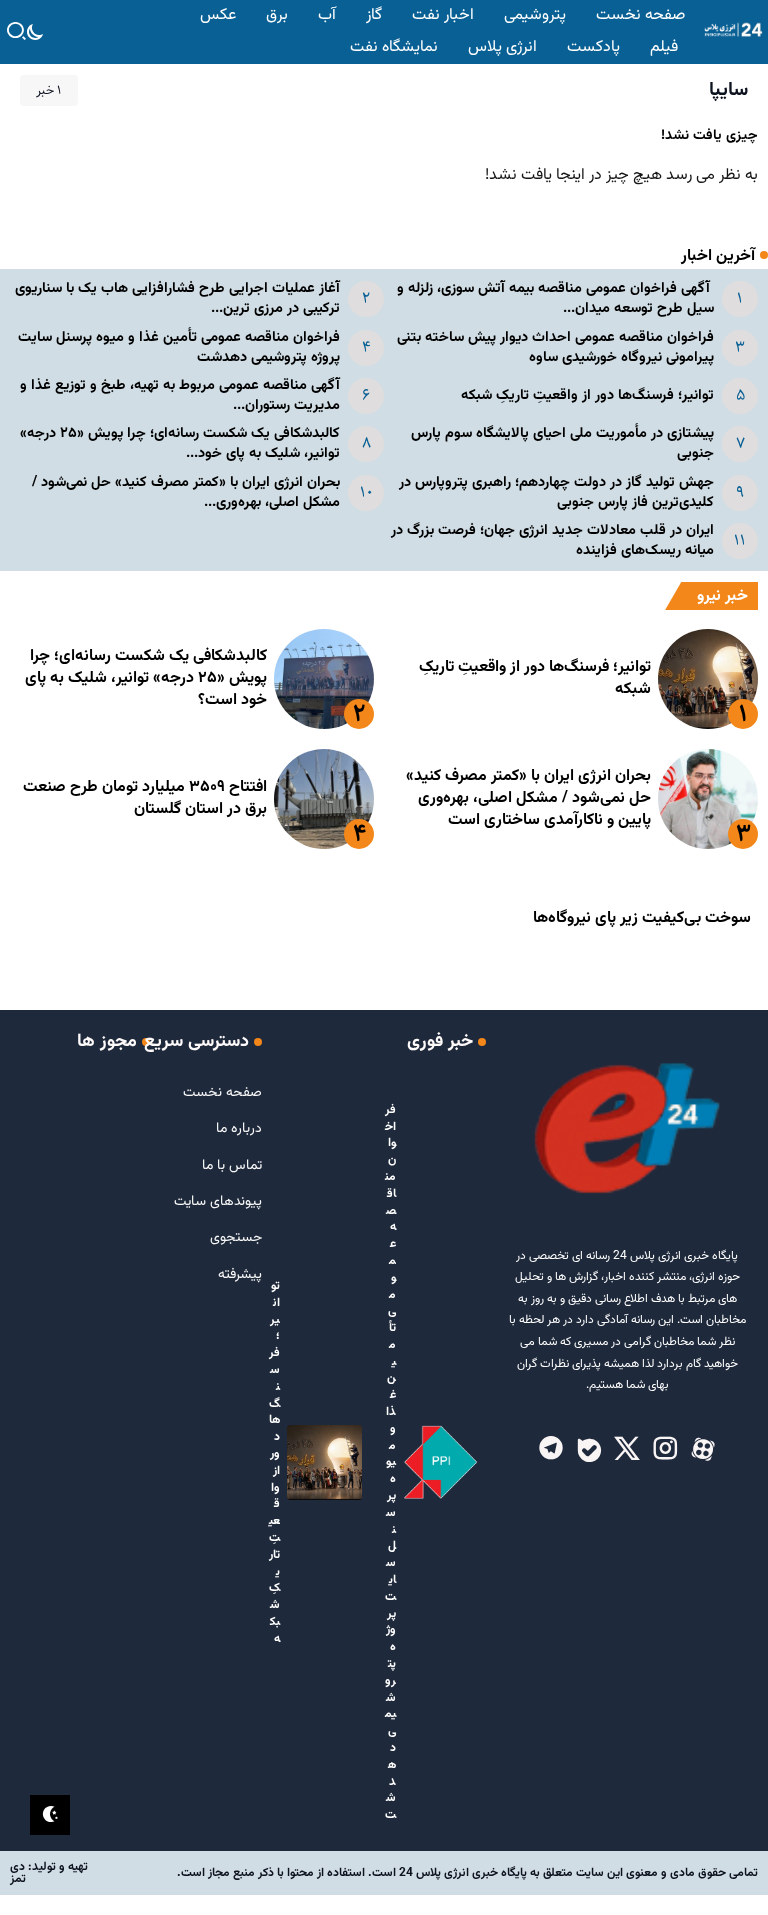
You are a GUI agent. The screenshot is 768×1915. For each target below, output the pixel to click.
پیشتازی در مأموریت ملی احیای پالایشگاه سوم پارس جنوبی (562, 443)
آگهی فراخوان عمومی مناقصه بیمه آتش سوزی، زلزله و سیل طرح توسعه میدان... (555, 298)
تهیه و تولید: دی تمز (49, 1873)
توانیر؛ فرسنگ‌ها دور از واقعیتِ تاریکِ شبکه (587, 395)
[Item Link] (708, 679)
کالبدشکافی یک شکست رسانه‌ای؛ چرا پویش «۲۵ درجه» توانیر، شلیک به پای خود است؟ (146, 679)
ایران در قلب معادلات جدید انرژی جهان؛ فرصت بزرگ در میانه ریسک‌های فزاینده (552, 540)
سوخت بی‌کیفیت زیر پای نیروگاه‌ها (642, 918)
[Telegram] (551, 1450)
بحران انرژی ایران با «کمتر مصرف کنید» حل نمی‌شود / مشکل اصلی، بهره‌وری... (186, 492)
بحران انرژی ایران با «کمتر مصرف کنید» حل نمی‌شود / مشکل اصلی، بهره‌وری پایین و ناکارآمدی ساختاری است (528, 799)
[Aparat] (703, 1450)
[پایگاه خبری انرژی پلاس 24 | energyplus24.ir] (730, 31)
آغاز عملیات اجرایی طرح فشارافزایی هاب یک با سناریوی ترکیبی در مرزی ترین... (177, 298)
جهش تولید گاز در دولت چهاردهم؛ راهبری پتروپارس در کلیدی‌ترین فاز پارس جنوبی (556, 492)
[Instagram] (665, 1450)
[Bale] (589, 1450)
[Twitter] (627, 1450)
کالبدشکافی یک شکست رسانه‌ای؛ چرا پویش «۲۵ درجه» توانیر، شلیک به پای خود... (180, 443)
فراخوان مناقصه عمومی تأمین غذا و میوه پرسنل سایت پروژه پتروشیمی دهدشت (179, 347)
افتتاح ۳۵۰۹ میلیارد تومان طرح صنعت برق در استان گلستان (145, 798)
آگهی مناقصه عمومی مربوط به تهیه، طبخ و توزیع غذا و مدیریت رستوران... (180, 395)
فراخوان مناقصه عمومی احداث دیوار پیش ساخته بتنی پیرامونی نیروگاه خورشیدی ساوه (555, 347)
